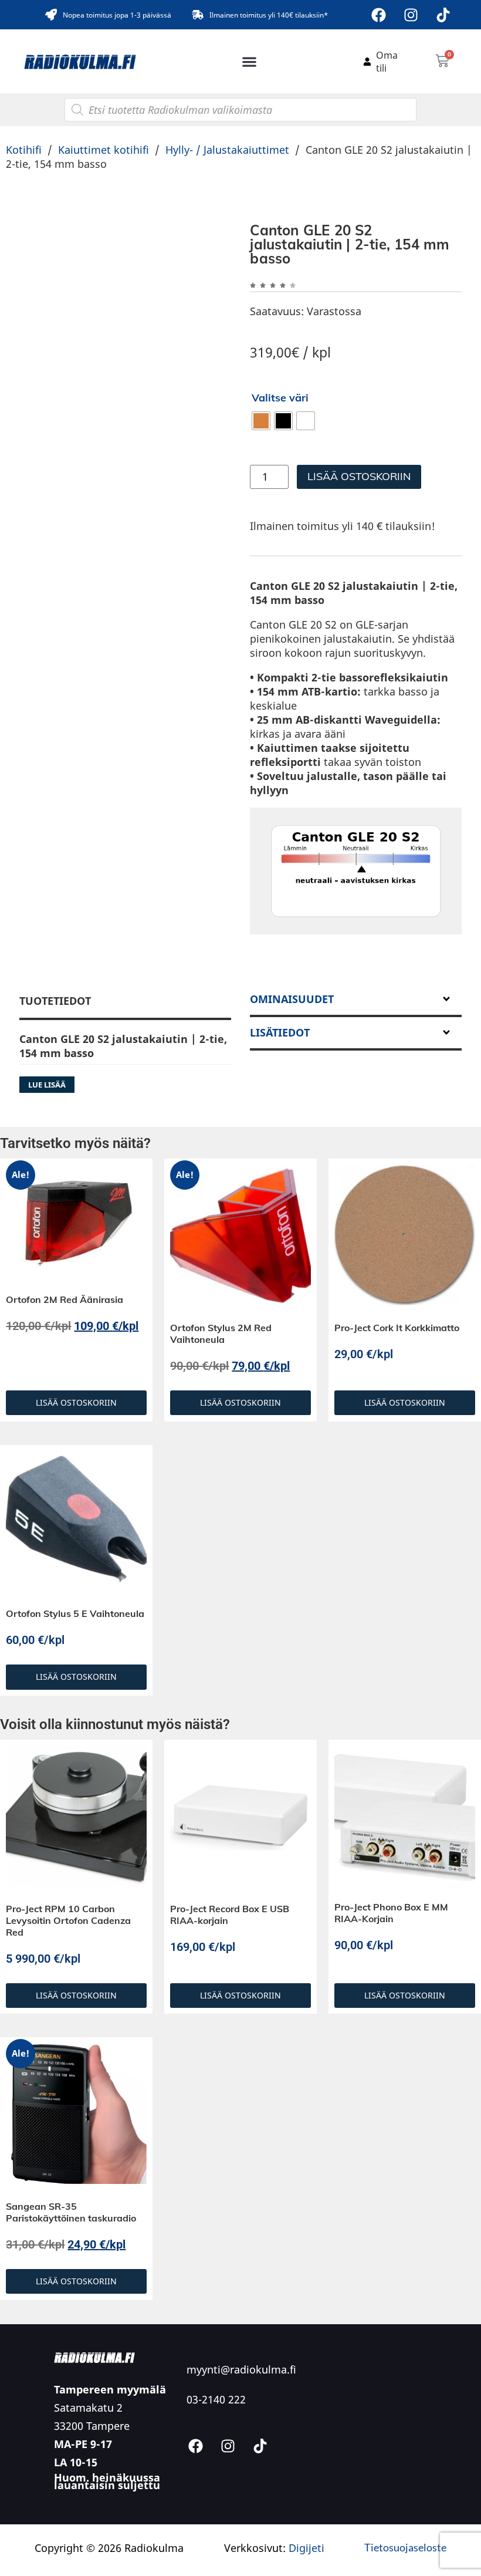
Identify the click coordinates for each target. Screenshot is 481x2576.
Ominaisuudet (292, 1087)
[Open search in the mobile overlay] (240, 110)
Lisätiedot (280, 1120)
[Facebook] (379, 15)
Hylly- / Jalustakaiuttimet (227, 150)
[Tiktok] (443, 15)
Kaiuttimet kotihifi (104, 150)
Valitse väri (280, 398)
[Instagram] (411, 15)
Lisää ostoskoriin (359, 476)
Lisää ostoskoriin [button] (76, 1490)
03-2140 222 (216, 2487)
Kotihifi (24, 150)
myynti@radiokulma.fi (241, 2457)
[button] (250, 61)
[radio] (261, 421)
